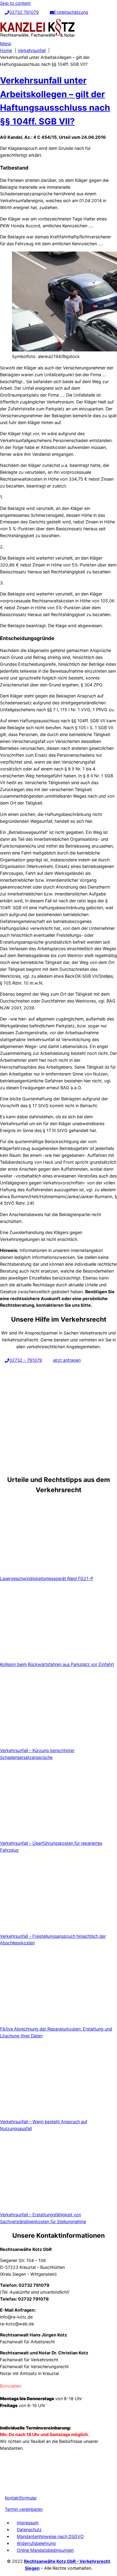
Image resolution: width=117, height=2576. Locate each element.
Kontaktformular (21, 2498)
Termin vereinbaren (24, 2509)
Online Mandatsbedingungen (45, 2550)
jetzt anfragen (67, 1360)
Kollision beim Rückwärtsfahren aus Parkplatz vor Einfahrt (57, 1664)
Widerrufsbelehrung (36, 2543)
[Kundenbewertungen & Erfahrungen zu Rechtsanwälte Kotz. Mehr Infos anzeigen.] (15, 2485)
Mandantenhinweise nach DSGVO (50, 2536)
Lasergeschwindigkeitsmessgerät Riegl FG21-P (47, 1578)
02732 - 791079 (26, 1360)
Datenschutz (29, 2529)
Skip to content (15, 3)
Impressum (28, 2523)
